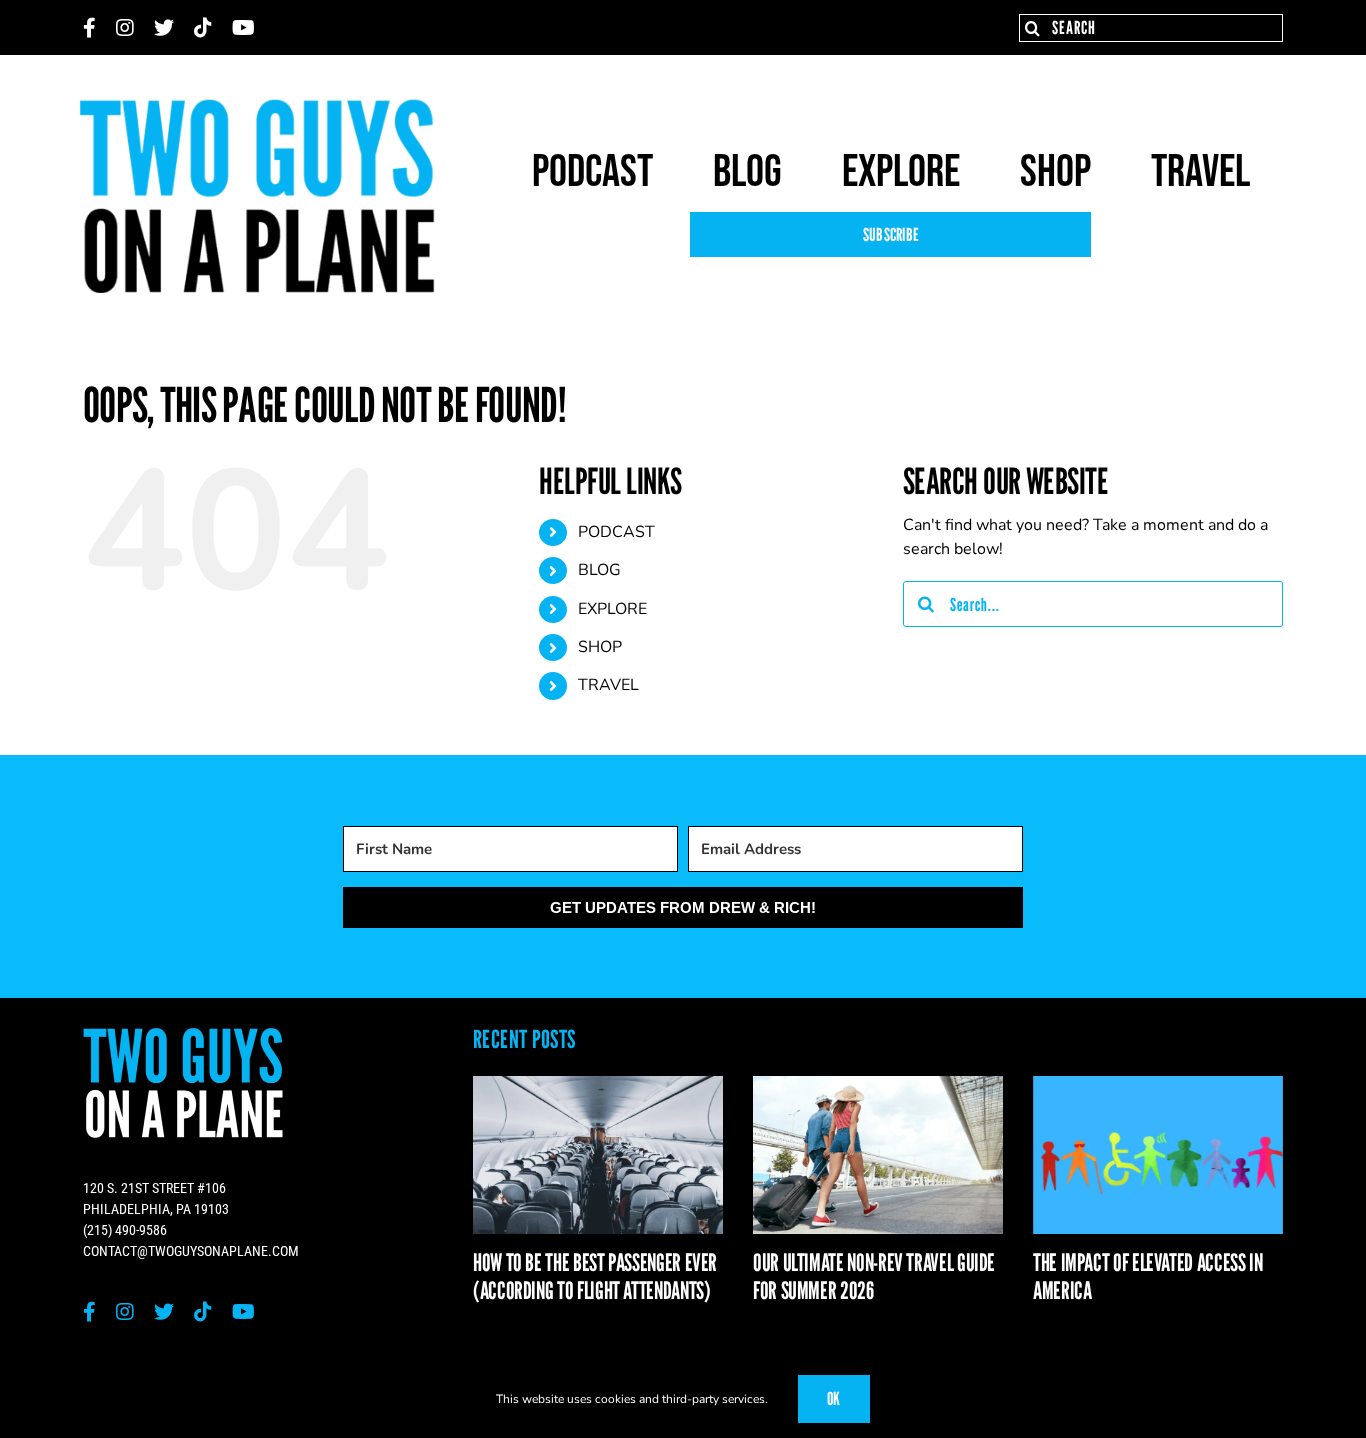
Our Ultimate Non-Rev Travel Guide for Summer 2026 (874, 1277)
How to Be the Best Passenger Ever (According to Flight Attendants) (595, 1277)
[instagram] (125, 28)
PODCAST (616, 532)
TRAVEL (608, 685)
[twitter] (164, 28)
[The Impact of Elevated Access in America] (1158, 1154)
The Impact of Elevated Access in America (1147, 1277)
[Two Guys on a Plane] (258, 106)
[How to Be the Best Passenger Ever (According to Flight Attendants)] (598, 1154)
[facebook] (89, 28)
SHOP (600, 647)
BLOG (599, 570)
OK (834, 1398)
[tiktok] (203, 28)
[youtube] (243, 28)
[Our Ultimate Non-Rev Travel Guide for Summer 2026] (878, 1154)
